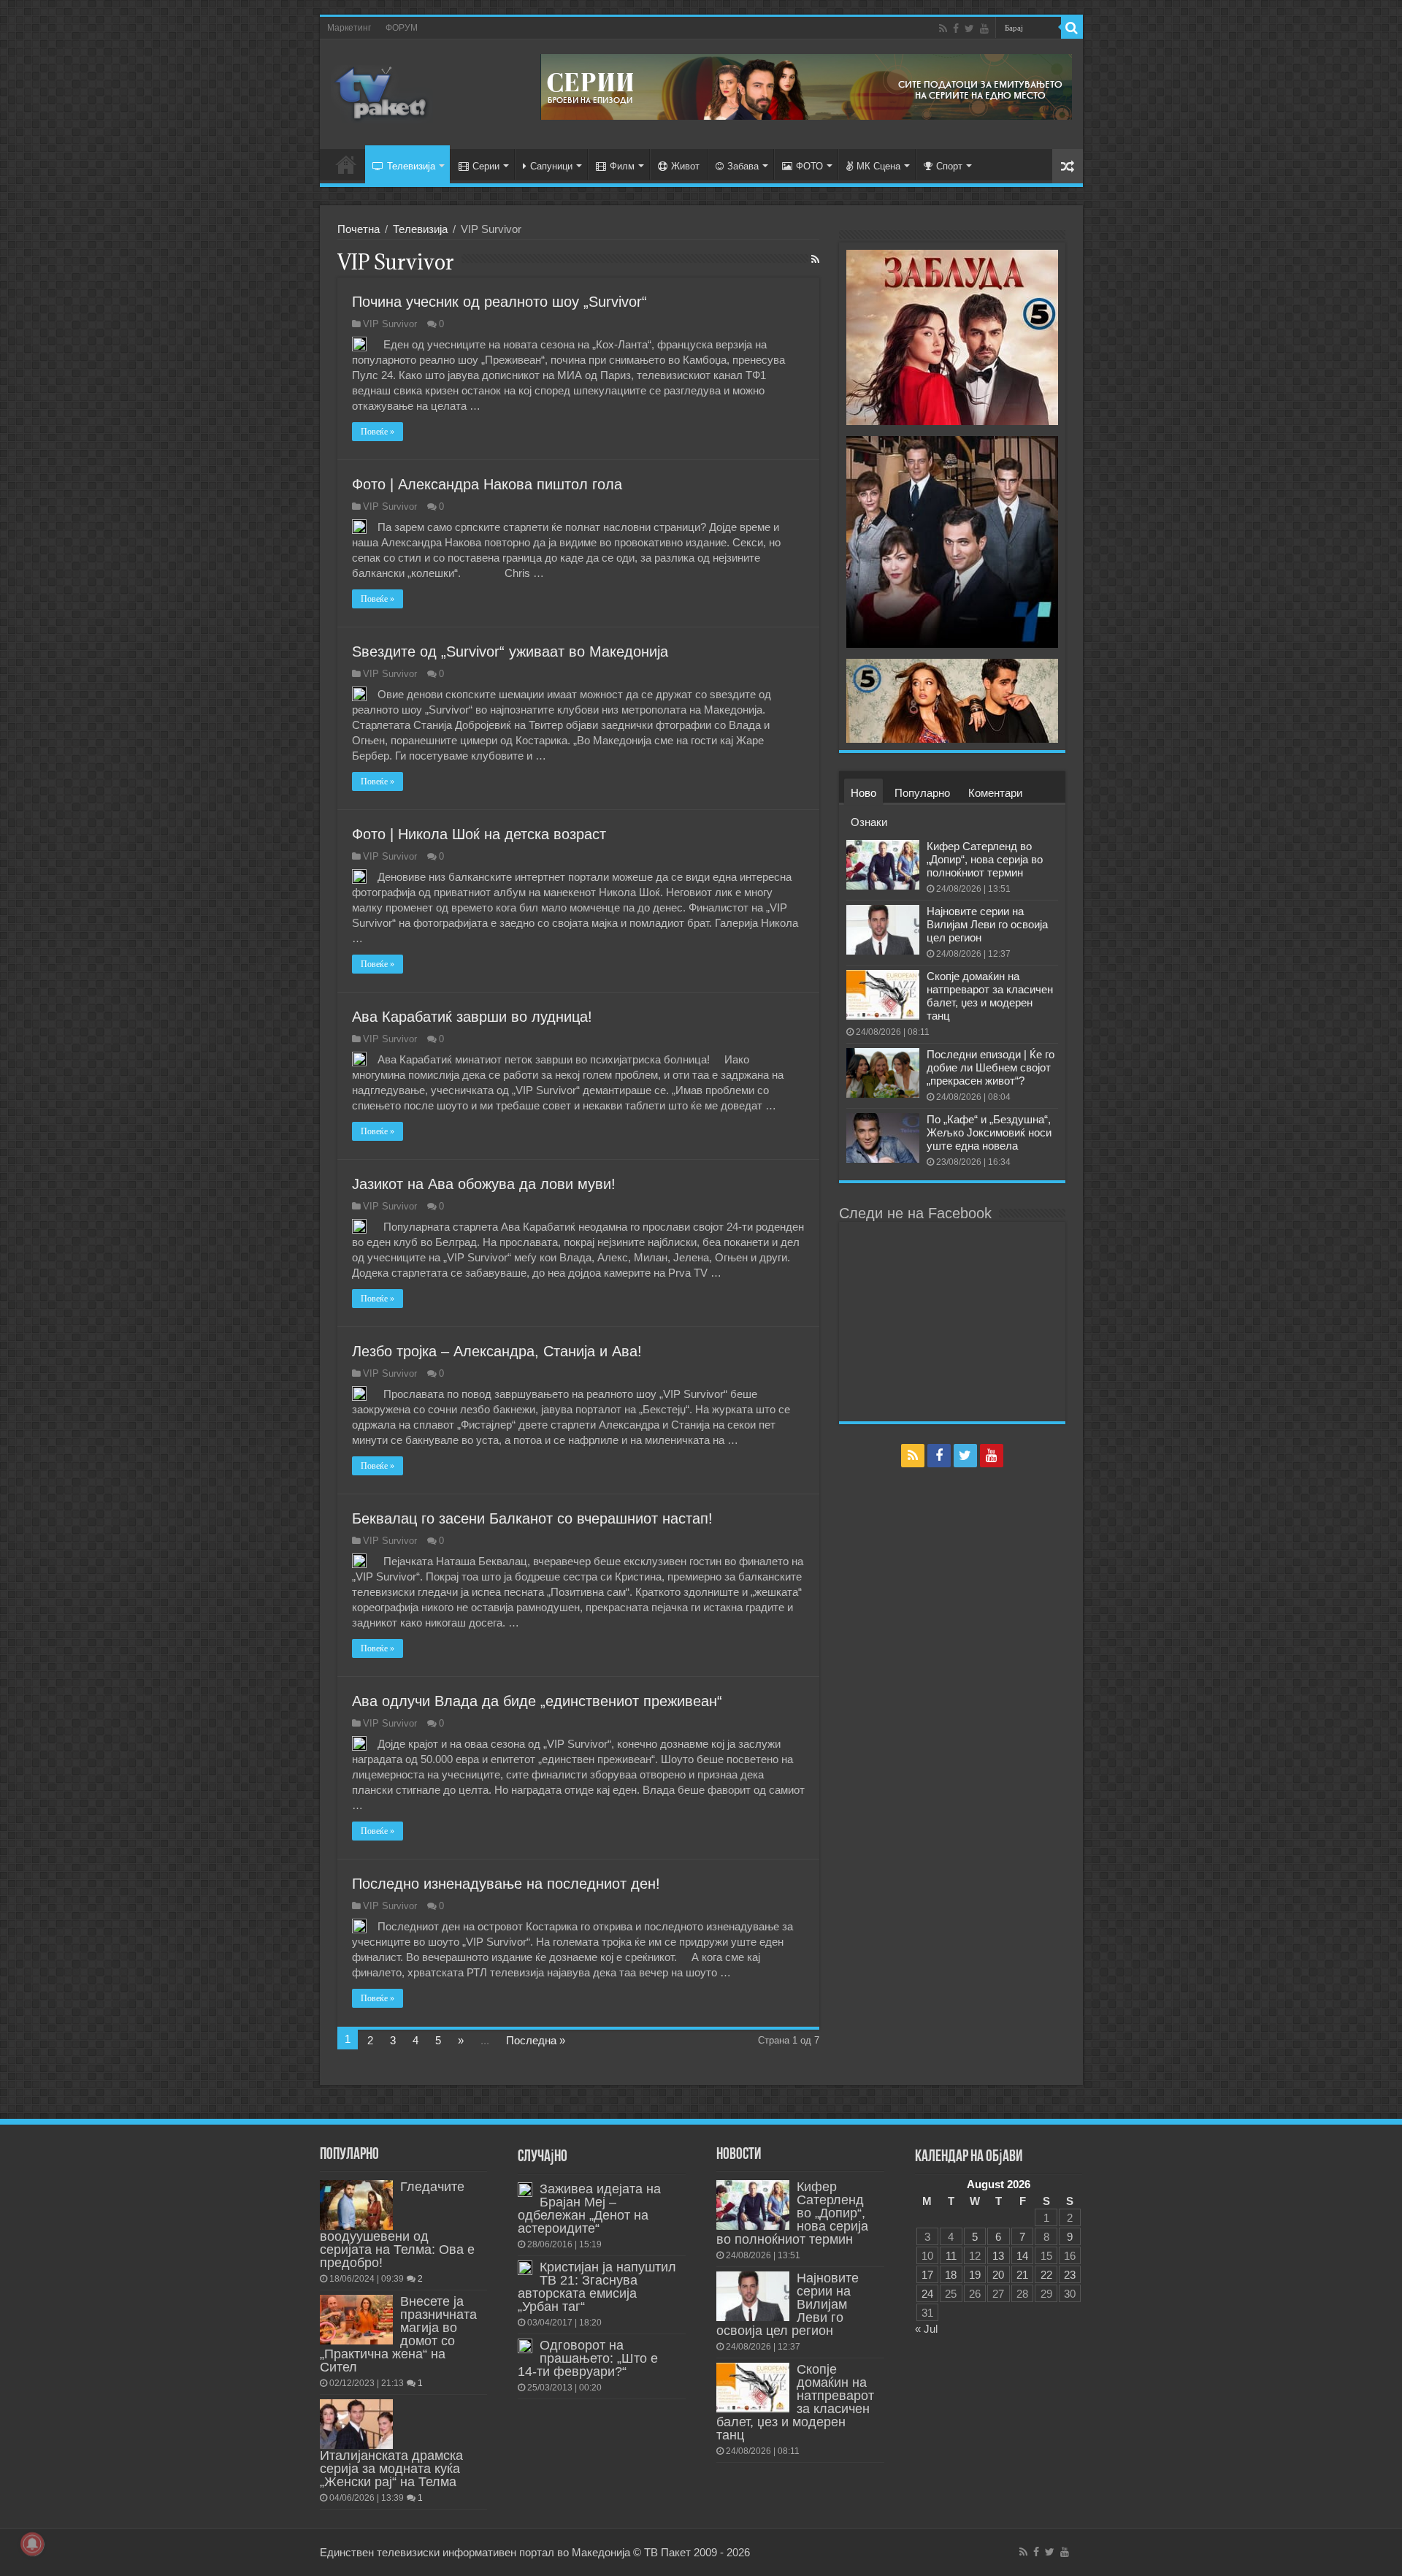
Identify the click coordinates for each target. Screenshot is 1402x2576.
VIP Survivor (390, 324)
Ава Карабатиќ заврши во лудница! (472, 1017)
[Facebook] (956, 28)
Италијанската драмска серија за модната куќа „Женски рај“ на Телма (391, 2469)
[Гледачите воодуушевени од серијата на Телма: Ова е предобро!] (356, 2205)
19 (975, 2275)
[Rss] (943, 28)
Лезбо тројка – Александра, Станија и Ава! (497, 1351)
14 (1022, 2256)
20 (998, 2275)
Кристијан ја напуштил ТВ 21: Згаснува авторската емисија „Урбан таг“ (597, 2287)
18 (951, 2275)
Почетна (359, 229)
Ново (863, 793)
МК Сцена (878, 166)
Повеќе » (378, 432)
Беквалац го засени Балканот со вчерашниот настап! (532, 1518)
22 (1046, 2275)
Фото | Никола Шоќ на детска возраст (479, 834)
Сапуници (551, 166)
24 (927, 2294)
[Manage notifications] (32, 2544)
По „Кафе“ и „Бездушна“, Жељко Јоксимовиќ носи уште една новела (989, 1132)
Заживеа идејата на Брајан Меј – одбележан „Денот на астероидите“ (589, 2209)
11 (951, 2256)
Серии (486, 166)
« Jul (926, 2329)
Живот (685, 166)
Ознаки (869, 822)
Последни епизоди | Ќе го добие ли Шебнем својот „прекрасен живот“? (991, 1067)
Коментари (995, 793)
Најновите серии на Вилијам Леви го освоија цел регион (987, 924)
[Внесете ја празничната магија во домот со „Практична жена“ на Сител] (356, 2320)
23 (1070, 2275)
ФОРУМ (402, 28)
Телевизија (411, 166)
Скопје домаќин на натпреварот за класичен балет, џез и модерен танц (990, 996)
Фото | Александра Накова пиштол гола (487, 484)
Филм (622, 166)
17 (927, 2275)
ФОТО (809, 166)
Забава (743, 166)
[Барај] (1072, 28)
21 (1022, 2275)
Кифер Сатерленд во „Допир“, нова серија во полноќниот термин (985, 859)
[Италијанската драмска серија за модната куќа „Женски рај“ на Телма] (356, 2424)
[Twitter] (969, 28)
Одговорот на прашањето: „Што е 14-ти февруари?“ (588, 2358)
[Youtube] (984, 28)
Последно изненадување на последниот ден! (506, 1884)
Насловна (346, 164)
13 (998, 2256)
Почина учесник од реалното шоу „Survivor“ (499, 302)
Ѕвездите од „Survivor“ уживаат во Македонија (510, 651)
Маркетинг (349, 28)
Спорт (949, 166)
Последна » (536, 2040)
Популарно (922, 793)
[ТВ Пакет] (382, 91)
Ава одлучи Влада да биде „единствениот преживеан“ (537, 1701)
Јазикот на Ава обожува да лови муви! (484, 1184)
